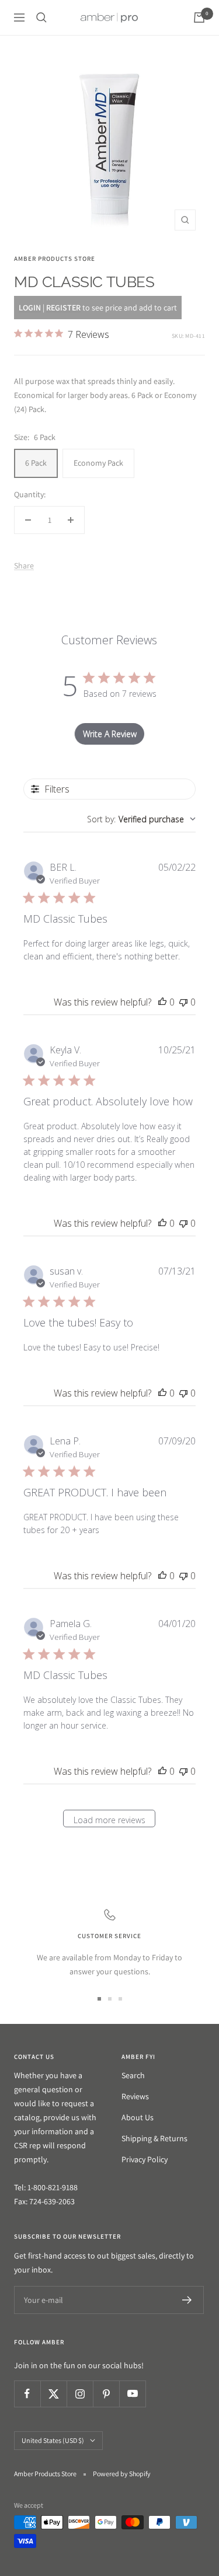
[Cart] (199, 18)
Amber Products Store (55, 259)
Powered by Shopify (122, 2474)
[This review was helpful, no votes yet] (162, 1002)
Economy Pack (98, 463)
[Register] (187, 2300)
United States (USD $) (53, 2440)
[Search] (41, 18)
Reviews (135, 2096)
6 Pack (36, 463)
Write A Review (110, 734)
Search (133, 2075)
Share (24, 566)
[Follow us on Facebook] (27, 2394)
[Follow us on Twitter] (53, 2394)
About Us (138, 2117)
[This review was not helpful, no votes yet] (183, 1002)
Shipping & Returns (154, 2138)
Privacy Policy (145, 2159)
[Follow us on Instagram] (80, 2394)
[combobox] (141, 819)
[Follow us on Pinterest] (106, 2394)
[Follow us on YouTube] (132, 2394)
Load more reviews (109, 1820)
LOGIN (30, 308)
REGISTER (63, 308)
